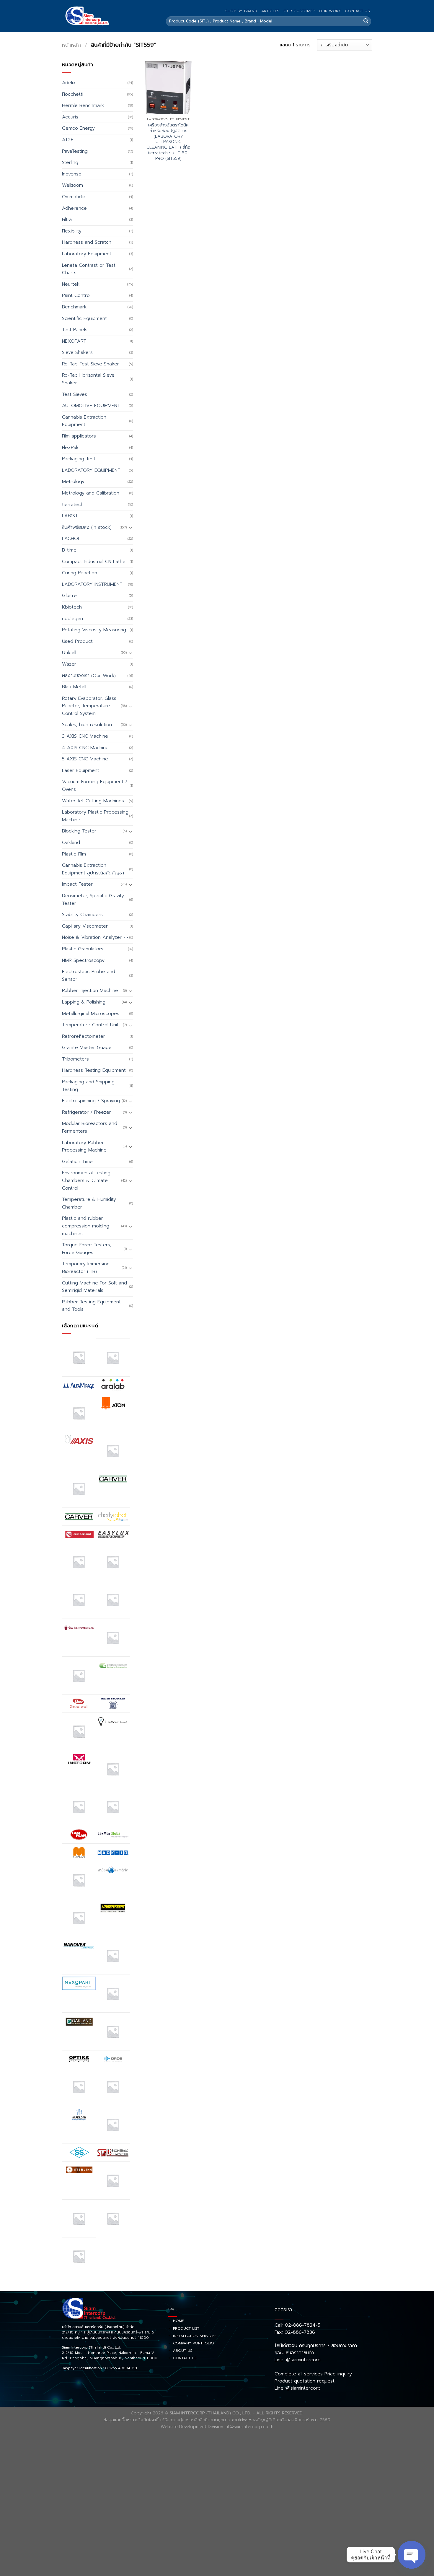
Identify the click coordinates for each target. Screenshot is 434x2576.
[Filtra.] (113, 1562)
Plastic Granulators (83, 949)
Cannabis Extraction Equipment (84, 421)
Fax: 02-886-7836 (295, 2332)
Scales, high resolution (87, 725)
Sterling (70, 162)
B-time (69, 550)
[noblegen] (113, 1994)
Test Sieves (75, 394)
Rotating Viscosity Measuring (94, 630)
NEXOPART (74, 341)
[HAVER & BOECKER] (113, 1703)
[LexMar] (113, 1835)
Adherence (74, 208)
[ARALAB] (113, 1385)
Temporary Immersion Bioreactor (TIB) (86, 1268)
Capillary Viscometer (85, 926)
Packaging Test (79, 459)
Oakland (71, 843)
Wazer (69, 664)
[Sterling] (79, 2170)
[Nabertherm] (113, 1908)
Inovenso (72, 174)
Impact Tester (77, 884)
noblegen (72, 619)
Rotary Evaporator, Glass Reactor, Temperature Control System (89, 706)
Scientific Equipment (84, 318)
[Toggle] (130, 527)
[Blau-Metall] (79, 1489)
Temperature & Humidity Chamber (89, 1203)
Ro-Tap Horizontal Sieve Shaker (88, 379)
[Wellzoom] (79, 2256)
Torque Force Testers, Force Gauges (87, 1249)
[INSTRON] (79, 1759)
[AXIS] (79, 1441)
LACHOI (70, 539)
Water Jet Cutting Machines (93, 801)
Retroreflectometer (84, 1036)
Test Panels (75, 330)
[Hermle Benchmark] (79, 1731)
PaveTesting (75, 151)
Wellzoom (72, 185)
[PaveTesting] (113, 2087)
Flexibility (72, 231)
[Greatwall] (79, 1703)
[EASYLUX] (113, 1534)
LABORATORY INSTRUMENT (92, 584)
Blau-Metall (74, 687)
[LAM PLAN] (79, 1835)
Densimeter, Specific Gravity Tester (93, 900)
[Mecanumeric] (113, 1870)
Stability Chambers (82, 915)
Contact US (357, 11)
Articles (270, 11)
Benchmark (74, 307)
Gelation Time (77, 1162)
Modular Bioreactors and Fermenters (90, 1127)
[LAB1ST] (79, 1807)
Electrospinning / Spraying (91, 1101)
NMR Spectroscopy (83, 960)
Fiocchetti (73, 94)
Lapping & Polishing (84, 1002)
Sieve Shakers (77, 352)
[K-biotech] (113, 1769)
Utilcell (69, 653)
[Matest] (79, 1880)
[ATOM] (113, 1403)
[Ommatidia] (113, 2031)
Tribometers (75, 1059)
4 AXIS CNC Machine (85, 748)
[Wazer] (113, 2218)
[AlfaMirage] (79, 1385)
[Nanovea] (79, 1946)
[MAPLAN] (79, 1852)
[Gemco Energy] (113, 1638)
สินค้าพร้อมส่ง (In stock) (87, 527)
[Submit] (366, 21)
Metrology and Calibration (91, 493)
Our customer (299, 11)
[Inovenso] (113, 1721)
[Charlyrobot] (113, 1517)
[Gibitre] (79, 1675)
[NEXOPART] (79, 1983)
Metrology (73, 482)
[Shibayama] (79, 2152)
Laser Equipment (81, 770)
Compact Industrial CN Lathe (94, 562)
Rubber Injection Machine (90, 991)
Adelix (69, 83)
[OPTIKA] (79, 2059)
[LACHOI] (113, 1807)
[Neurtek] (113, 1956)
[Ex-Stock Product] (79, 1562)
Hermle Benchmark (83, 105)
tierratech (73, 505)
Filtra (67, 219)
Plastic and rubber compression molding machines (86, 1226)
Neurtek (71, 284)
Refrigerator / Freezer (87, 1112)
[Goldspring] (113, 1665)
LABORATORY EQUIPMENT (91, 470)
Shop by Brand (241, 11)
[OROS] (113, 2059)
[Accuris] (79, 1357)
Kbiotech (72, 607)
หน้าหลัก (71, 45)
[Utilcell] (79, 2218)
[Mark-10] (113, 1852)
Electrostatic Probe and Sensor (89, 975)
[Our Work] (79, 2087)
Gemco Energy (78, 128)
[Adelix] (113, 1358)
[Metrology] (79, 1918)
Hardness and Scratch (87, 242)
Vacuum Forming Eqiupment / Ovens (95, 786)
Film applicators (79, 436)
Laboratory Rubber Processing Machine (84, 1146)
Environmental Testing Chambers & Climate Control (86, 1180)
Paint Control (76, 295)
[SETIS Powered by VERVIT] (113, 2125)
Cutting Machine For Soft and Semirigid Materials (94, 1287)
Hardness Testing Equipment (94, 1070)
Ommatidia (74, 197)
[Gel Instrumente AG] (79, 1627)
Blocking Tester (79, 831)
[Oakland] (79, 2021)
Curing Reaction (80, 573)
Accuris (70, 117)
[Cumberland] (79, 1534)
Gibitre (69, 596)
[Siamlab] (113, 2153)
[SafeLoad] (79, 2115)
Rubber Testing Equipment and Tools (91, 1306)
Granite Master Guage (87, 1048)
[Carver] (113, 1479)
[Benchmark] (113, 1451)
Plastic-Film (74, 854)
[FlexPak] (113, 1600)
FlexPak (70, 448)
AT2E (68, 140)
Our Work (330, 11)
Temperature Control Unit (90, 1025)
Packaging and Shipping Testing (88, 1086)
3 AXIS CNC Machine (85, 736)
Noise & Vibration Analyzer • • (95, 937)
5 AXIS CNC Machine (85, 759)
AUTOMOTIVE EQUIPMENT (91, 406)
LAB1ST (70, 516)
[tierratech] (113, 2180)
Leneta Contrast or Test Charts (89, 269)
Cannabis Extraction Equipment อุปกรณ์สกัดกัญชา (93, 869)
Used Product (77, 641)
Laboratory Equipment (87, 254)
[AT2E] (79, 1413)
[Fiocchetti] (79, 1600)
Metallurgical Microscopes (91, 1014)
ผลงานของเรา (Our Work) (89, 676)
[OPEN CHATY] (412, 2555)
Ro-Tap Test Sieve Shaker (90, 364)
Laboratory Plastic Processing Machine (95, 816)
